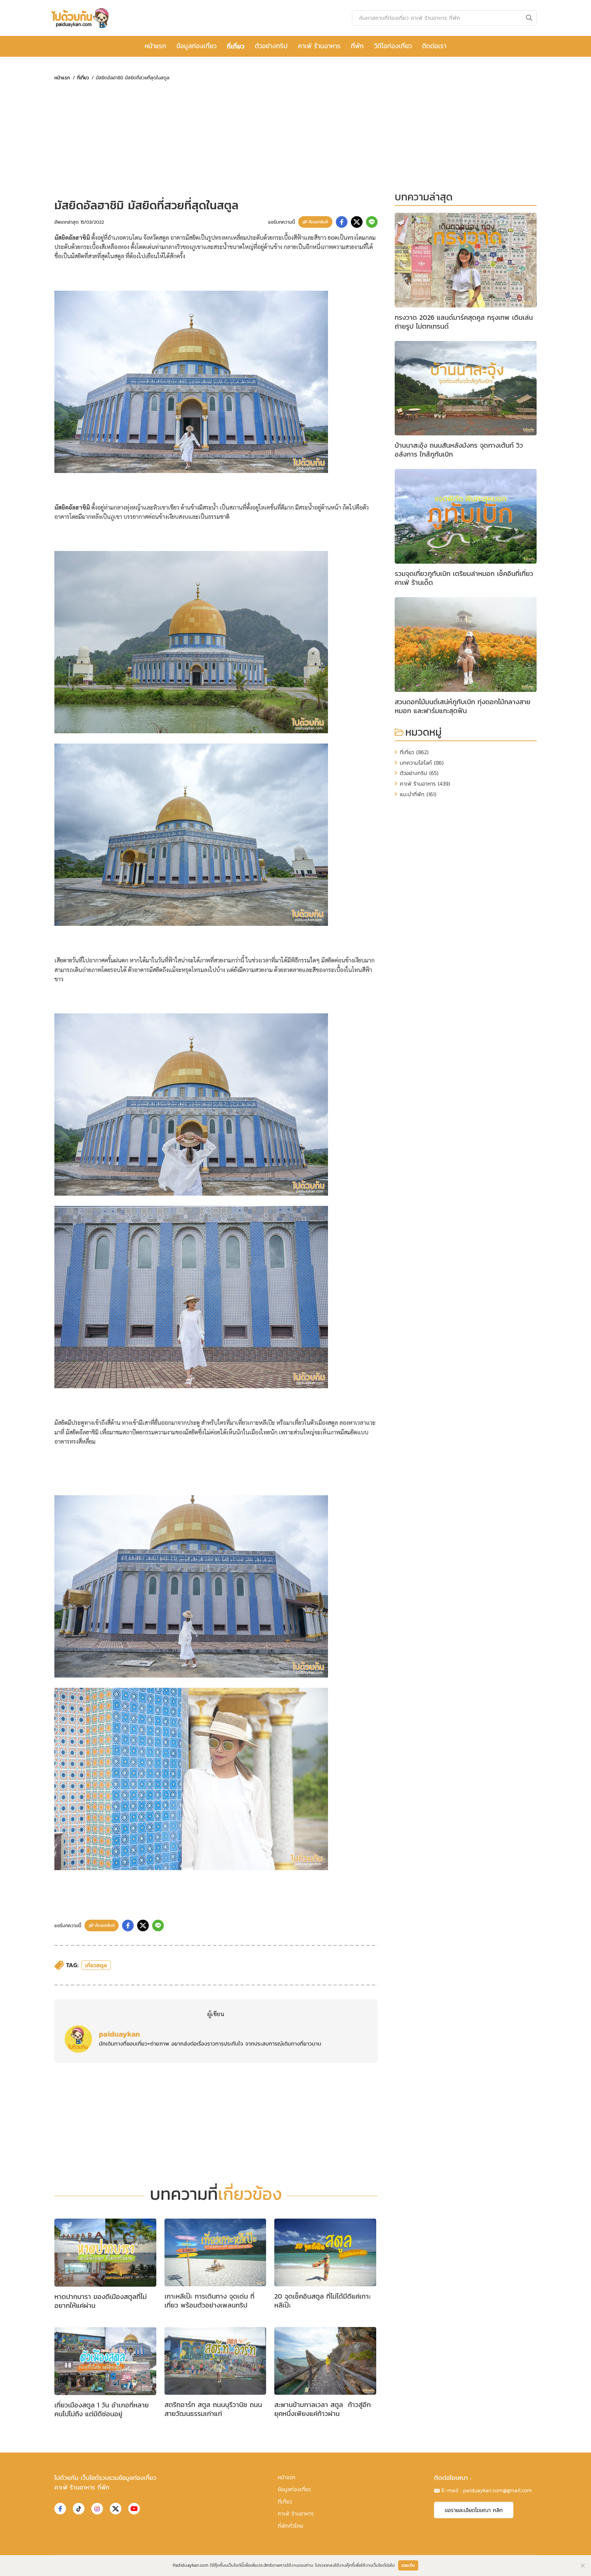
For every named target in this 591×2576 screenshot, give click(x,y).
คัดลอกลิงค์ (318, 222)
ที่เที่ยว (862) (414, 752)
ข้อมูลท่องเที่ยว (196, 46)
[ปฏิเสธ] (582, 2565)
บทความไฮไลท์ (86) (422, 763)
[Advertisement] (216, 140)
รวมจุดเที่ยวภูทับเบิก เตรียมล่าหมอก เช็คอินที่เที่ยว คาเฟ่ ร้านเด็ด (464, 578)
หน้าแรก (155, 46)
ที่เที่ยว (236, 46)
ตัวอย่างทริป (271, 46)
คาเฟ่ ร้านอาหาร (319, 46)
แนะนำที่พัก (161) (418, 794)
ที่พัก (357, 46)
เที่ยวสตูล (96, 1965)
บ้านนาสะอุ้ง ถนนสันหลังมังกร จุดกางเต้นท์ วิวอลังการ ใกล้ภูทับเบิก (459, 450)
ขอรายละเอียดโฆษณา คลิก (474, 2510)
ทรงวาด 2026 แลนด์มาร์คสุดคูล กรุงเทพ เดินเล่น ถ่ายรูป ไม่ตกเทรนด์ (464, 322)
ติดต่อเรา (434, 46)
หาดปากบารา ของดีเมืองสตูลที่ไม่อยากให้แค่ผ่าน (101, 2301)
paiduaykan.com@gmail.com (497, 2490)
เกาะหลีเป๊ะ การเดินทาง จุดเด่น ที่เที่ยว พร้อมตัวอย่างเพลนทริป (209, 2301)
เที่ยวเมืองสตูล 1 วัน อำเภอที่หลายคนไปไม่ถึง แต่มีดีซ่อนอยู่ (102, 2409)
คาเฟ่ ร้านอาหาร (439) (425, 784)
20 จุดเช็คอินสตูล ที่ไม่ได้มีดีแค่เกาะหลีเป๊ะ (323, 2301)
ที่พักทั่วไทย (290, 2526)
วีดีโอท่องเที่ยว (393, 46)
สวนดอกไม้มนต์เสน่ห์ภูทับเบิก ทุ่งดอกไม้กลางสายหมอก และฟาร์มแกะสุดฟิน (463, 706)
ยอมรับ (408, 2565)
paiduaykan (119, 2034)
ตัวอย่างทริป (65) (419, 773)
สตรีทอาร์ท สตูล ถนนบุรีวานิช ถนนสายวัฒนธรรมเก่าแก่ (213, 2409)
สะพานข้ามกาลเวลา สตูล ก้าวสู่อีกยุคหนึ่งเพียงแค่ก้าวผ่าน (323, 2409)
